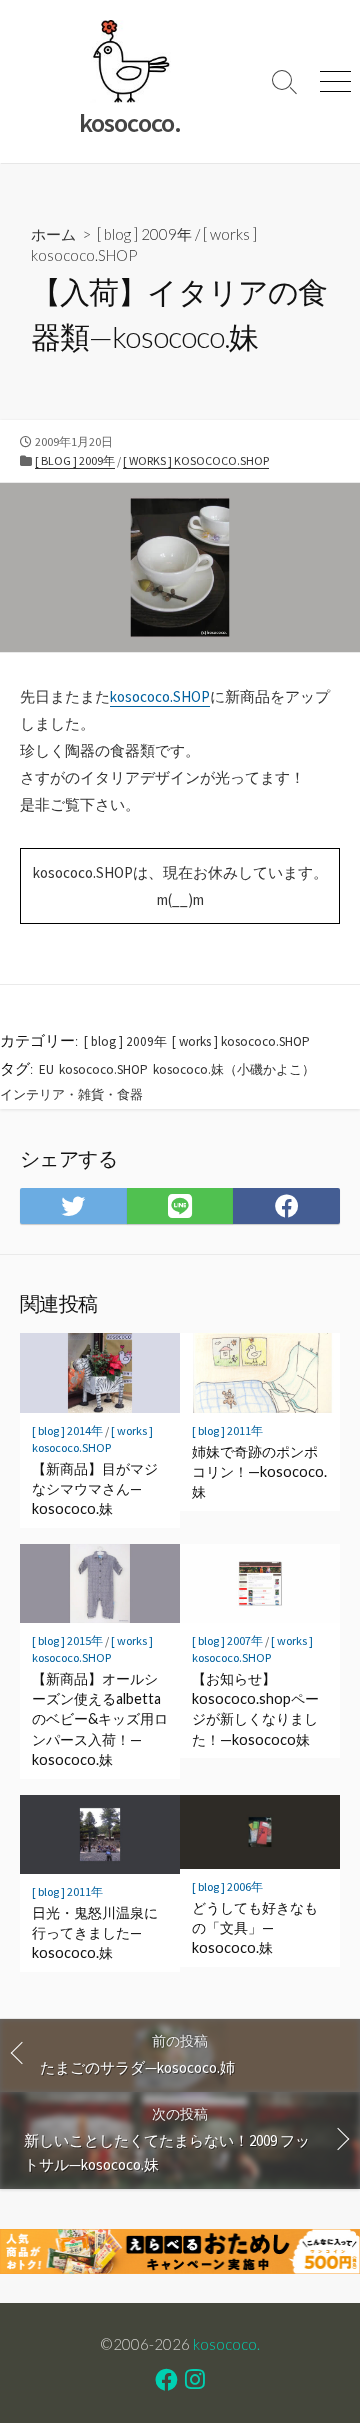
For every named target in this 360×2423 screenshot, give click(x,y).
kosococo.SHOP (160, 696)
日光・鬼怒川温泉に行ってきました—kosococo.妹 (95, 1932)
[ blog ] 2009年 (144, 234)
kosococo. (226, 2344)
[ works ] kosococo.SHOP (196, 460)
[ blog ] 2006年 (227, 1886)
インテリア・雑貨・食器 (71, 1094)
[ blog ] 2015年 (67, 1640)
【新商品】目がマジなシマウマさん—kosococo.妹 (95, 1488)
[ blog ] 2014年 (67, 1430)
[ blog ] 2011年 (227, 1430)
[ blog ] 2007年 (227, 1640)
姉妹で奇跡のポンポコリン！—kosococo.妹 (259, 1471)
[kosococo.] (130, 61)
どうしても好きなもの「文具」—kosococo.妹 (255, 1927)
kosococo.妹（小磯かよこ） (234, 1069)
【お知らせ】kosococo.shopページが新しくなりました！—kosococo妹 (255, 1709)
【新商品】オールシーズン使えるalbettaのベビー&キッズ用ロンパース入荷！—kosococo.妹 (100, 1719)
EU (46, 1069)
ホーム (53, 234)
